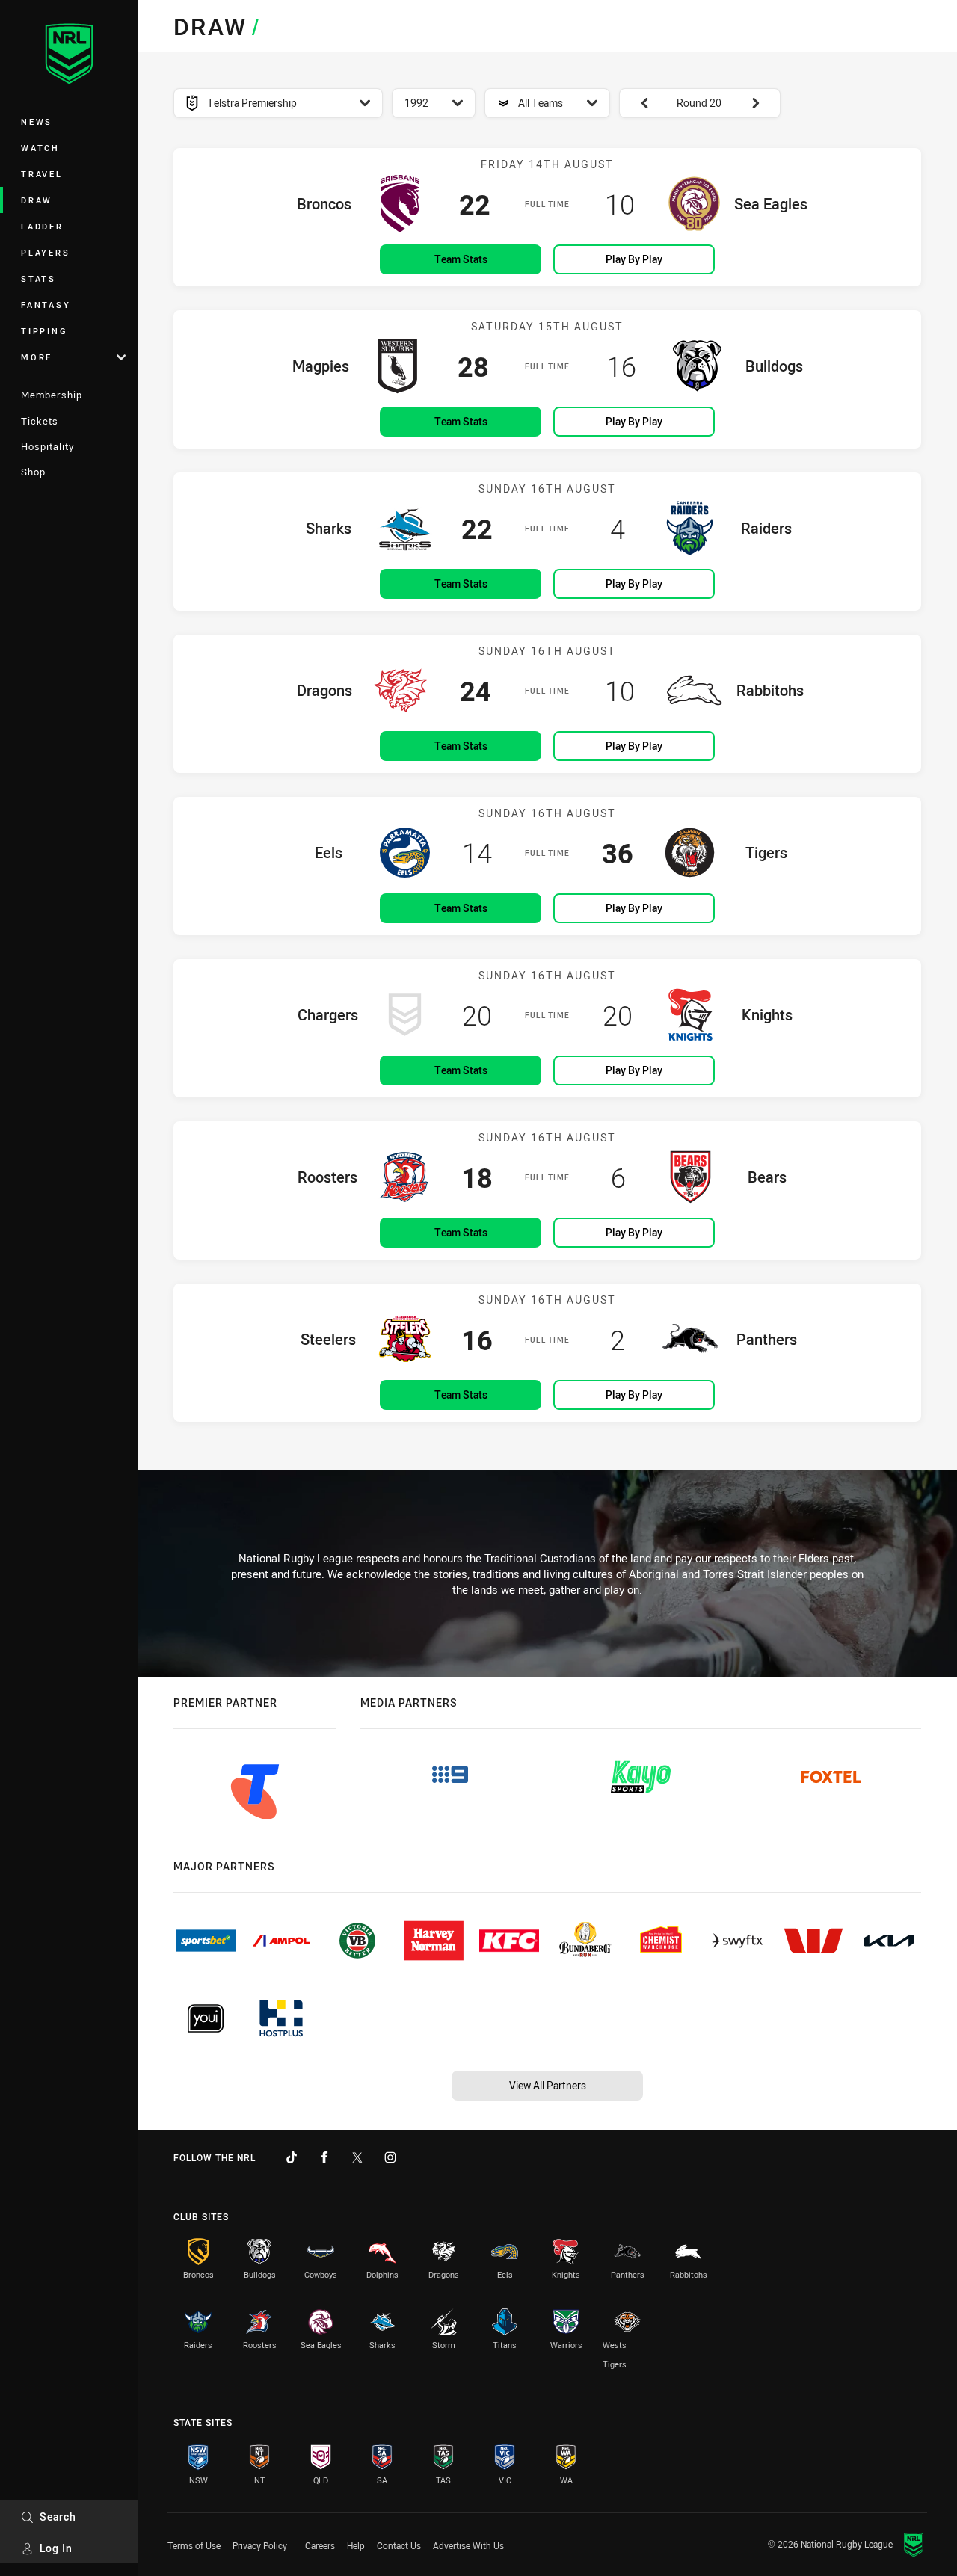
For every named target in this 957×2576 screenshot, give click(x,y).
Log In (56, 2548)
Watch (40, 148)
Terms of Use (194, 2545)
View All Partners (548, 2085)
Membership (52, 395)
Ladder (42, 226)
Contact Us (399, 2545)
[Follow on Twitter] (357, 2157)
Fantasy (46, 305)
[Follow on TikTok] (292, 2157)
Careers (320, 2545)
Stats (39, 278)
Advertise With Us (468, 2545)
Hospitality (47, 446)
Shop (33, 472)
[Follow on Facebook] (324, 2157)
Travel (42, 174)
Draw (37, 200)
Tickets (40, 421)
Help (356, 2545)
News (37, 121)
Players (45, 252)
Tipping (44, 331)
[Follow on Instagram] (390, 2157)
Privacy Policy (260, 2545)
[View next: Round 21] (763, 103)
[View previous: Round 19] (637, 103)
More (37, 357)
